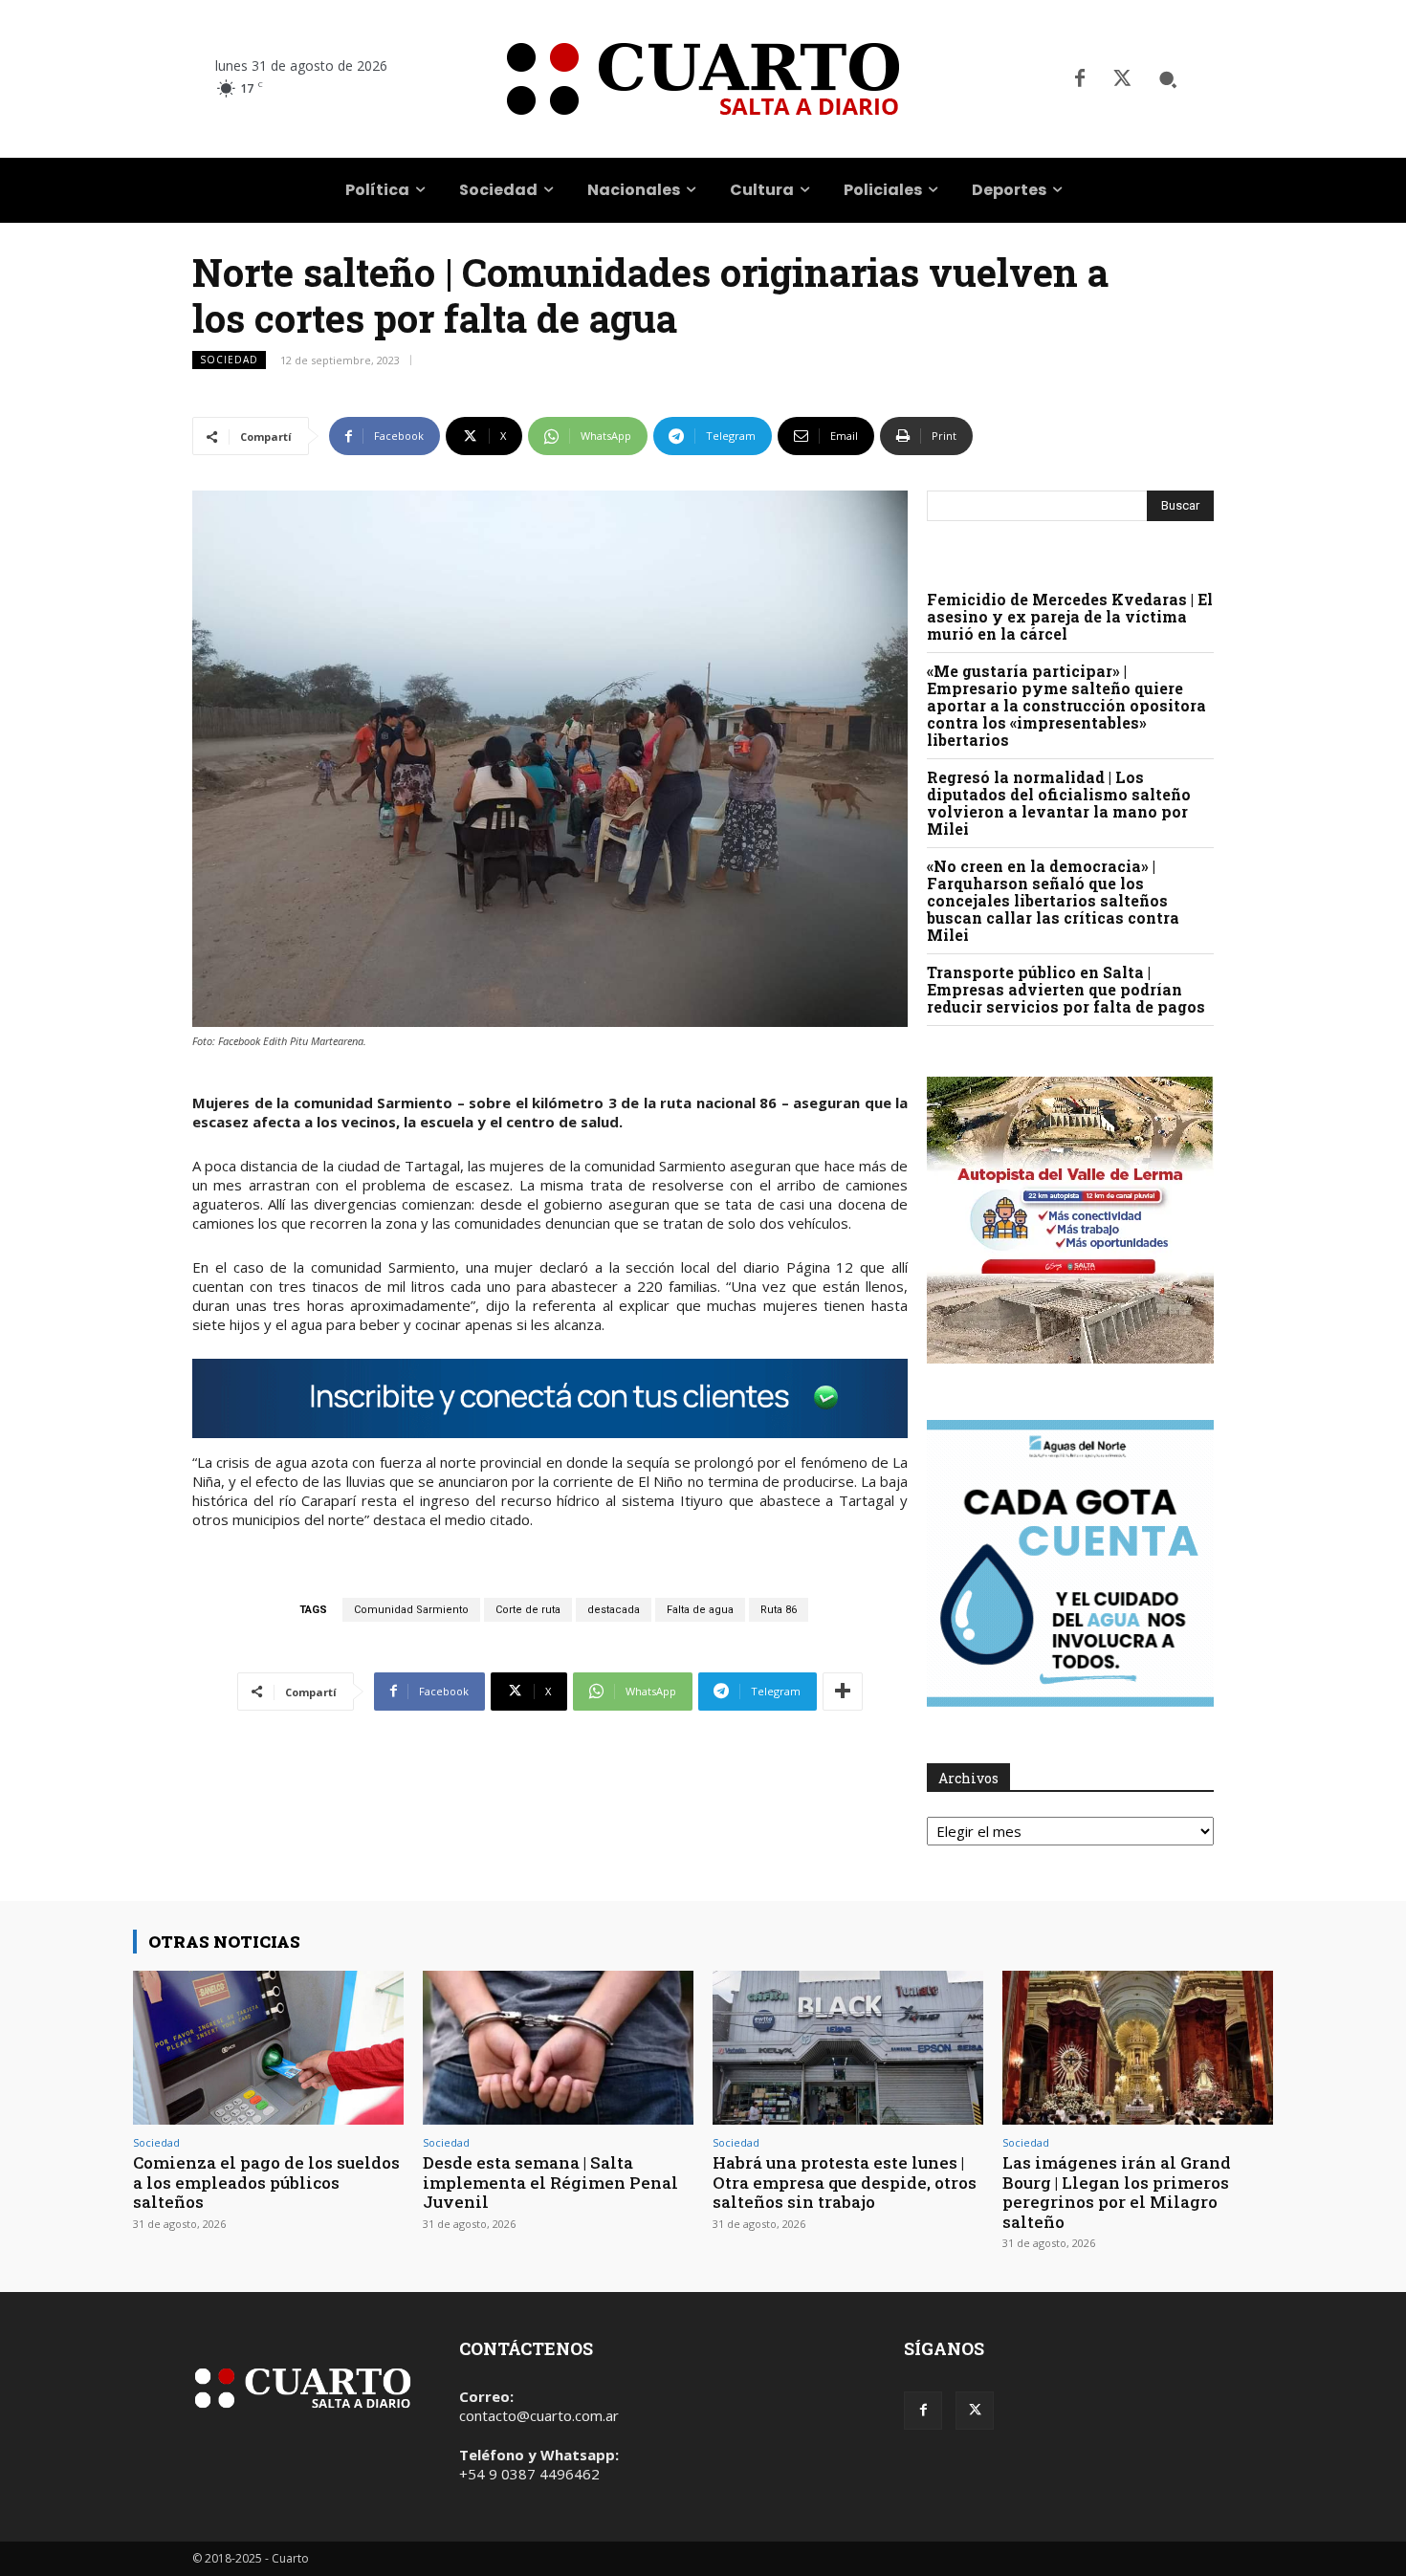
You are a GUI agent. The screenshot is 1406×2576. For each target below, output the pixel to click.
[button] (1168, 79)
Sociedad (229, 360)
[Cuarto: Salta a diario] (703, 79)
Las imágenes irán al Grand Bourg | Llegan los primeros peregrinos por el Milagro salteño (1117, 2192)
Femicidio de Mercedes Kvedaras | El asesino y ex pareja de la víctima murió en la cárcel (1070, 616)
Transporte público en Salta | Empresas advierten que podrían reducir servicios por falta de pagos (1066, 989)
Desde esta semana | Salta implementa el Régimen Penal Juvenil (550, 2182)
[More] (843, 1692)
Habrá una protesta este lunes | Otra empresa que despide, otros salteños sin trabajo (845, 2182)
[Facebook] (1080, 79)
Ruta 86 (779, 1610)
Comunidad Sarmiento (411, 1610)
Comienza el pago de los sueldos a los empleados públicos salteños (266, 2182)
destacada (614, 1610)
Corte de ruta (528, 1610)
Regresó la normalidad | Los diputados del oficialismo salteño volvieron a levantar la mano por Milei (1059, 803)
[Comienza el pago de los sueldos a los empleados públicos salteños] (268, 2048)
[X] (1122, 79)
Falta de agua (700, 1610)
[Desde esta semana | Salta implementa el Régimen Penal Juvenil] (558, 2048)
